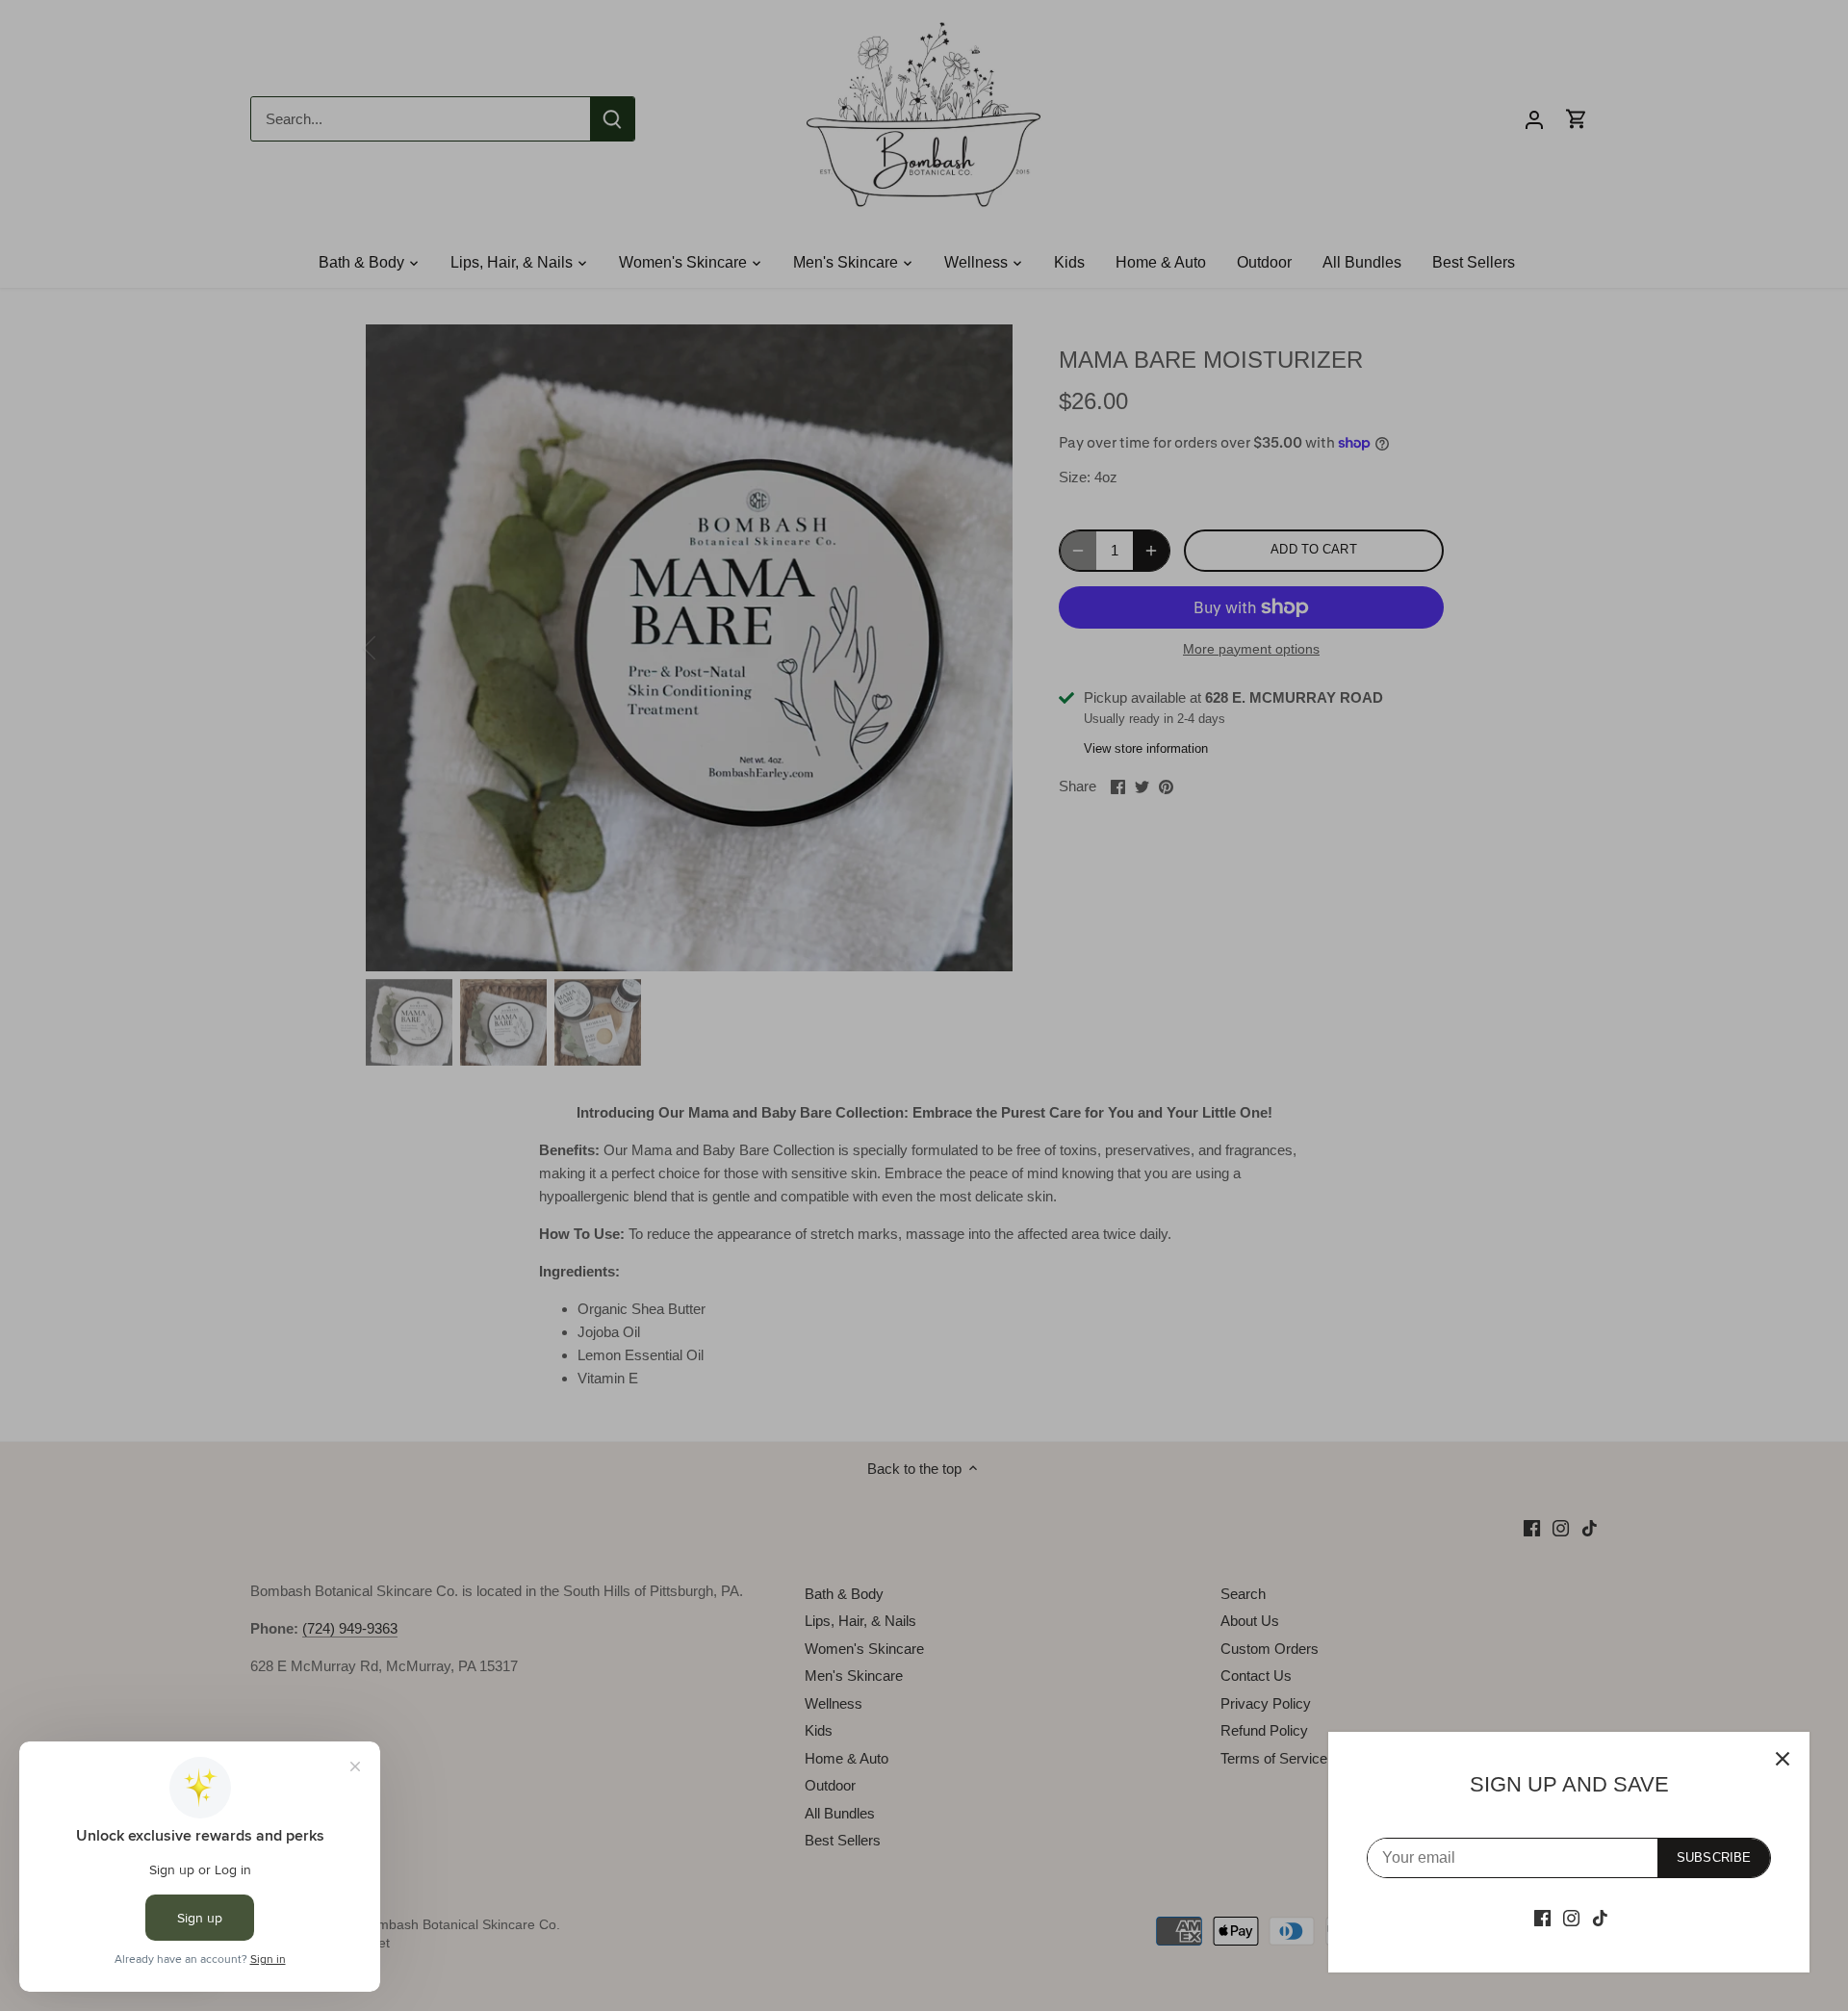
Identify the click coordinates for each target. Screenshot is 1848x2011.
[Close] (1783, 1759)
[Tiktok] (1600, 1917)
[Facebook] (1542, 1917)
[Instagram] (1571, 1917)
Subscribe (1714, 1857)
